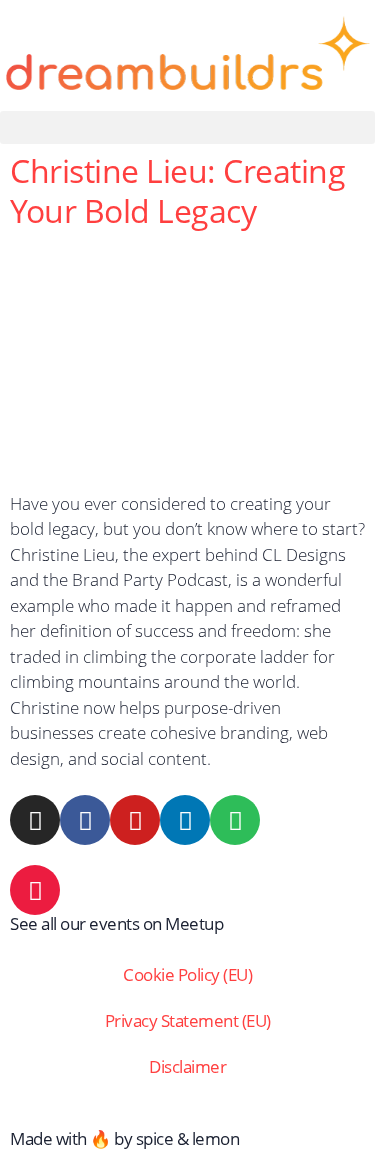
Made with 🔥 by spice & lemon (124, 1138)
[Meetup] (35, 890)
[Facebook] (85, 820)
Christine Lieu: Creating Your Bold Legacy (177, 190)
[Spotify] (235, 820)
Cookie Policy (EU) (187, 974)
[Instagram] (35, 820)
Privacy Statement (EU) (188, 1020)
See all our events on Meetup (116, 923)
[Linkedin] (185, 820)
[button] (187, 127)
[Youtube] (135, 820)
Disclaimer (187, 1066)
